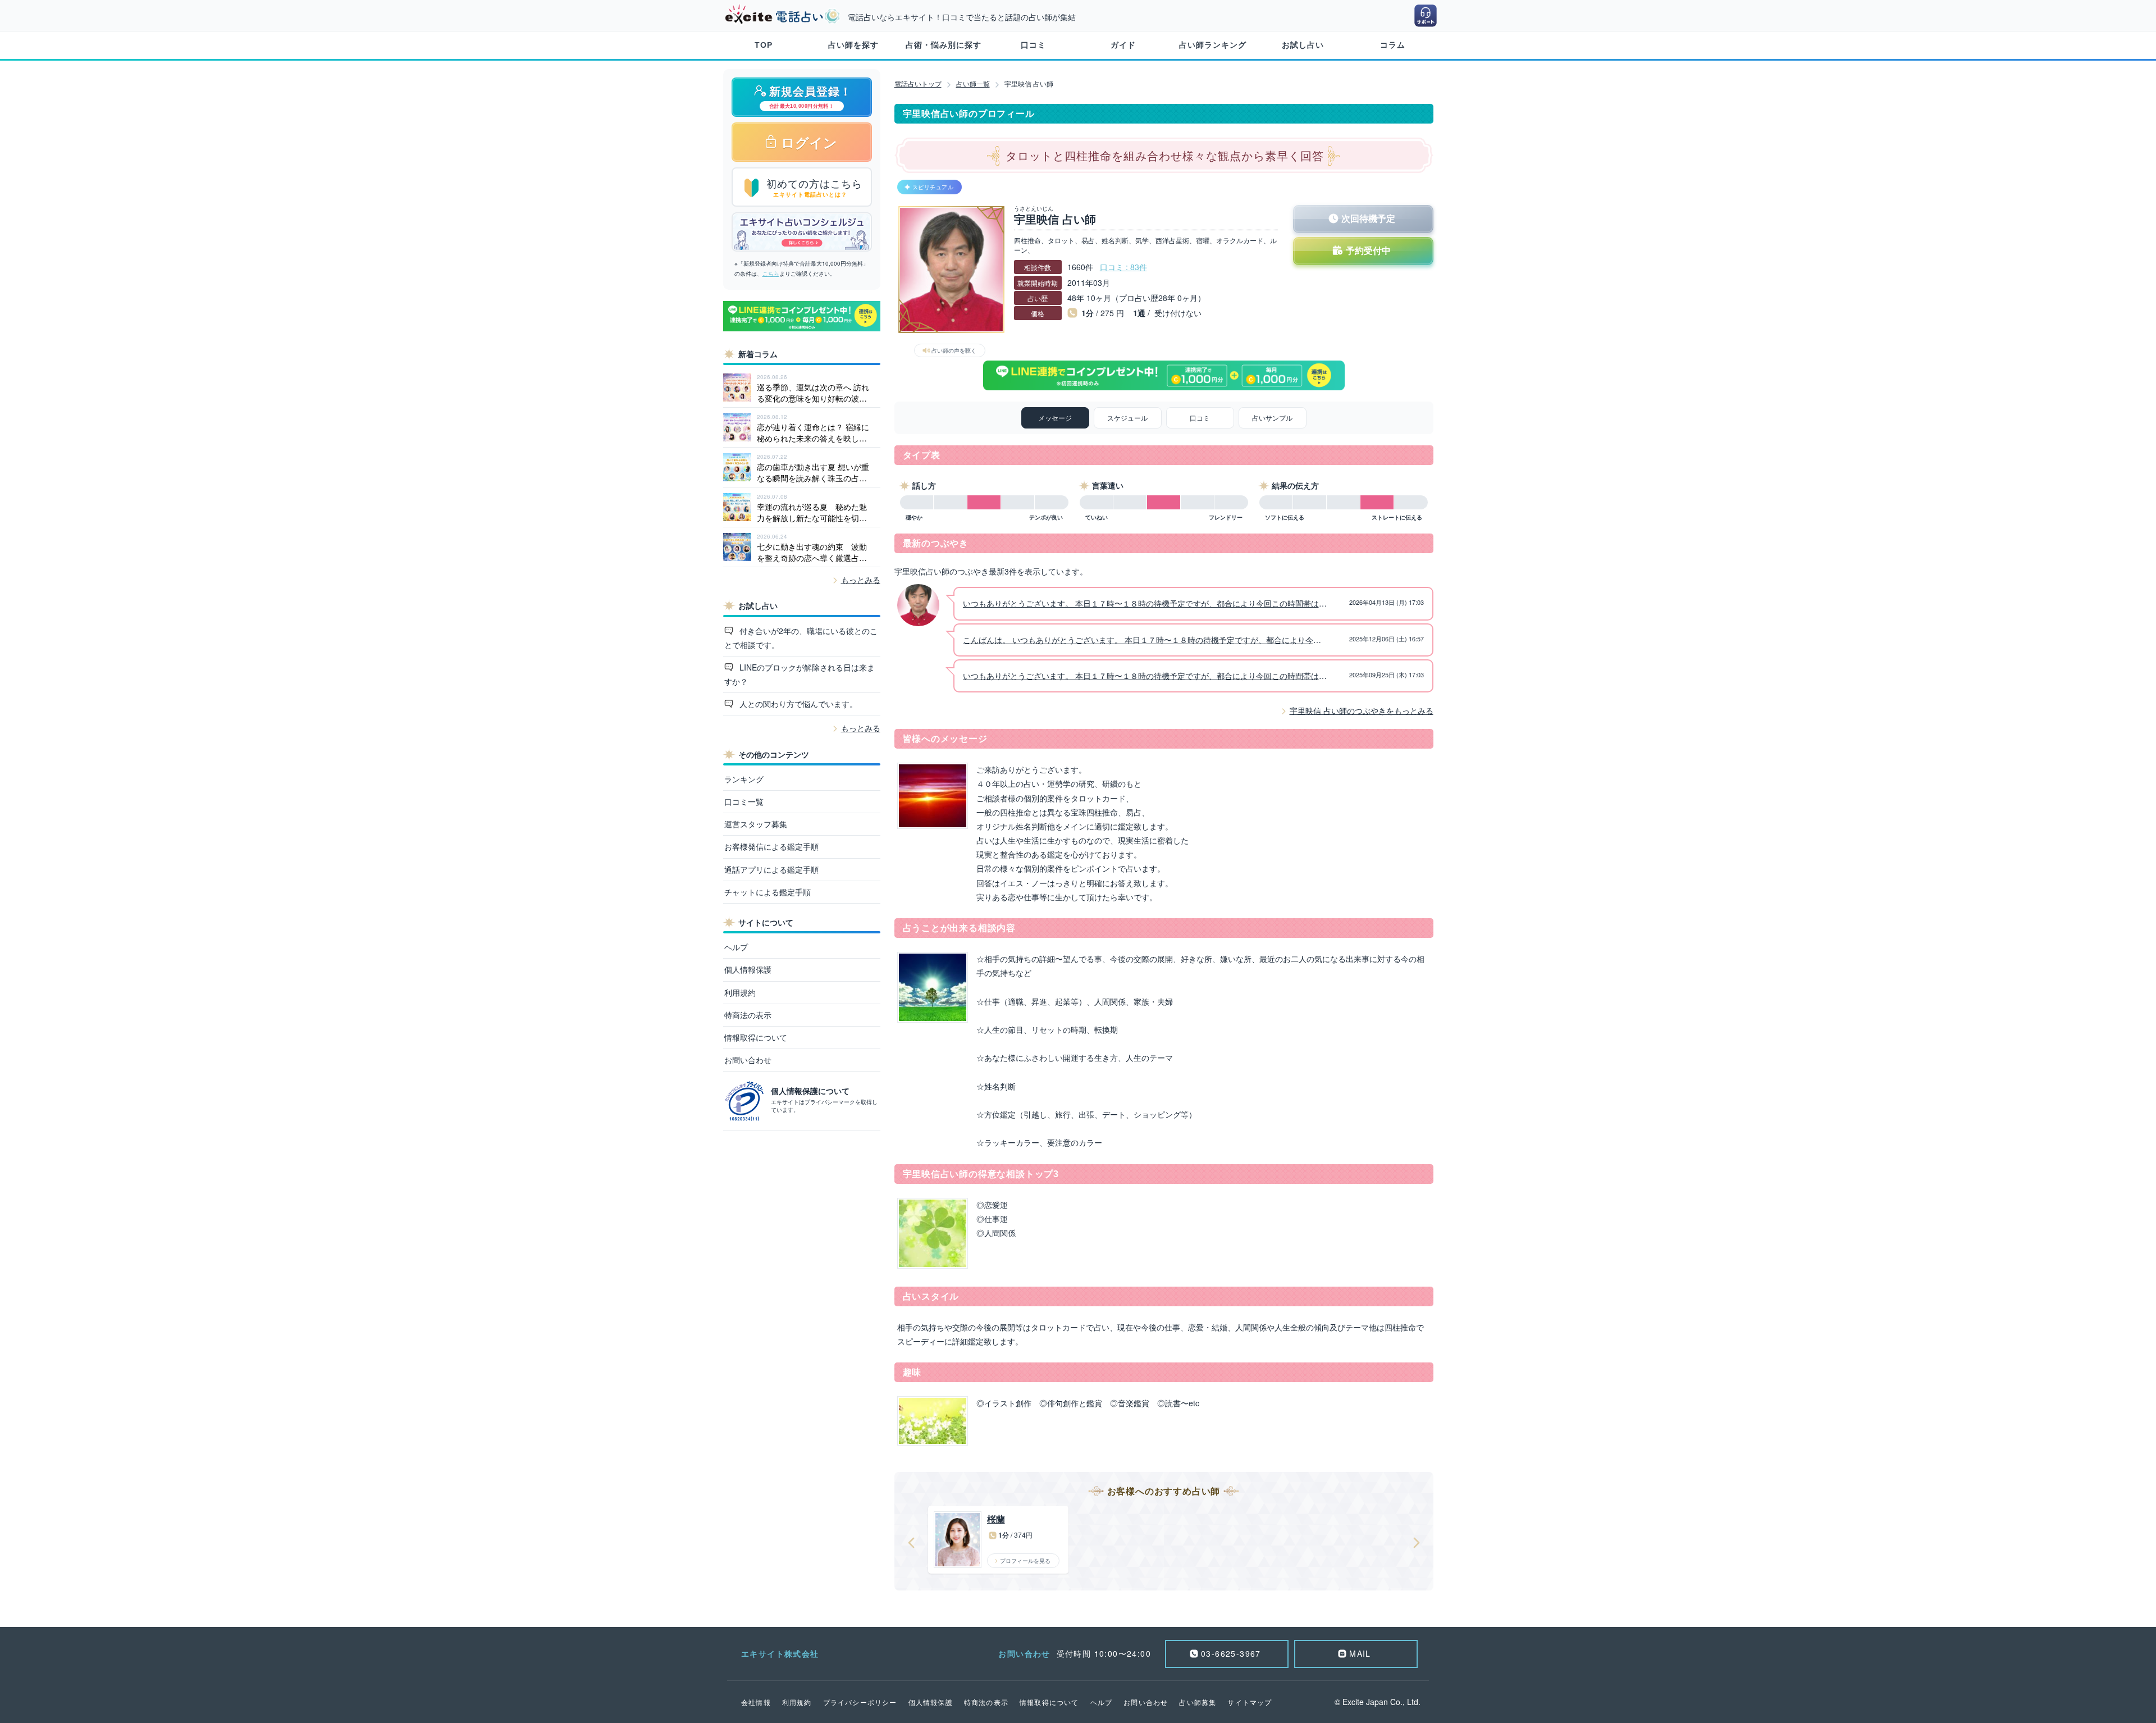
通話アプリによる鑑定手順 (771, 869)
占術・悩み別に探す (944, 45)
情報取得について (756, 1037)
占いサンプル (1272, 418)
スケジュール (1127, 418)
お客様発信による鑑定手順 (771, 846)
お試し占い (1303, 45)
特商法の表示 (748, 1015)
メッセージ (1055, 418)
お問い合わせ (748, 1060)
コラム (1393, 45)
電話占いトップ (918, 83)
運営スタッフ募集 (756, 824)
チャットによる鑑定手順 (768, 892)
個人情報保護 (748, 969)
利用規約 (740, 992)
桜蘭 (996, 1519)
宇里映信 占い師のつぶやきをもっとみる (1362, 710)
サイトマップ (1250, 1702)
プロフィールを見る (1025, 1561)
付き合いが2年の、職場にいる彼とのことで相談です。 (801, 638)
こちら (771, 274)
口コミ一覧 (744, 801)
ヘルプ (736, 947)
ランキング (744, 779)
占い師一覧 (973, 83)
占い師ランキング (1213, 45)
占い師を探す (853, 45)
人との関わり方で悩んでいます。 (797, 704)
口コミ (1033, 45)
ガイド (1123, 45)
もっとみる (861, 580)
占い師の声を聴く (954, 350)
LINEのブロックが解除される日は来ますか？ (800, 674)
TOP (764, 45)
